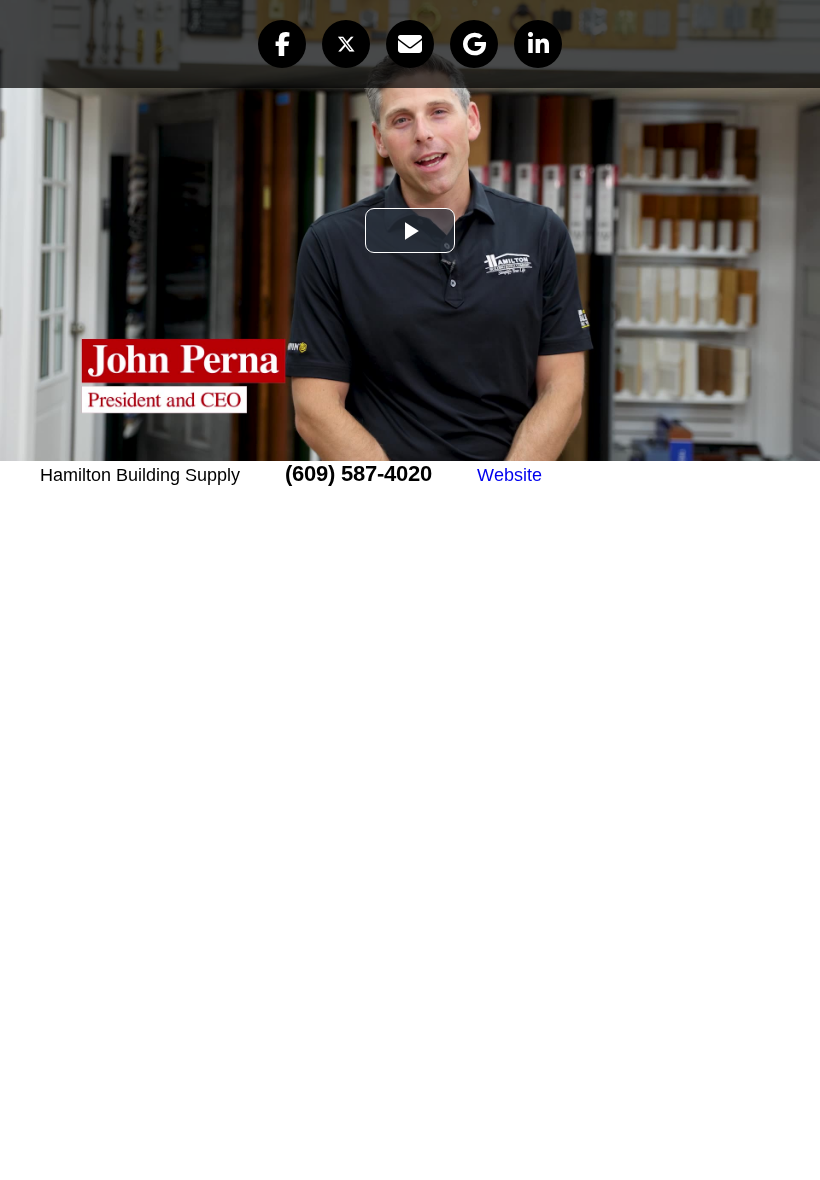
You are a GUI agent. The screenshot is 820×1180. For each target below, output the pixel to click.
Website (509, 475)
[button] (282, 44)
